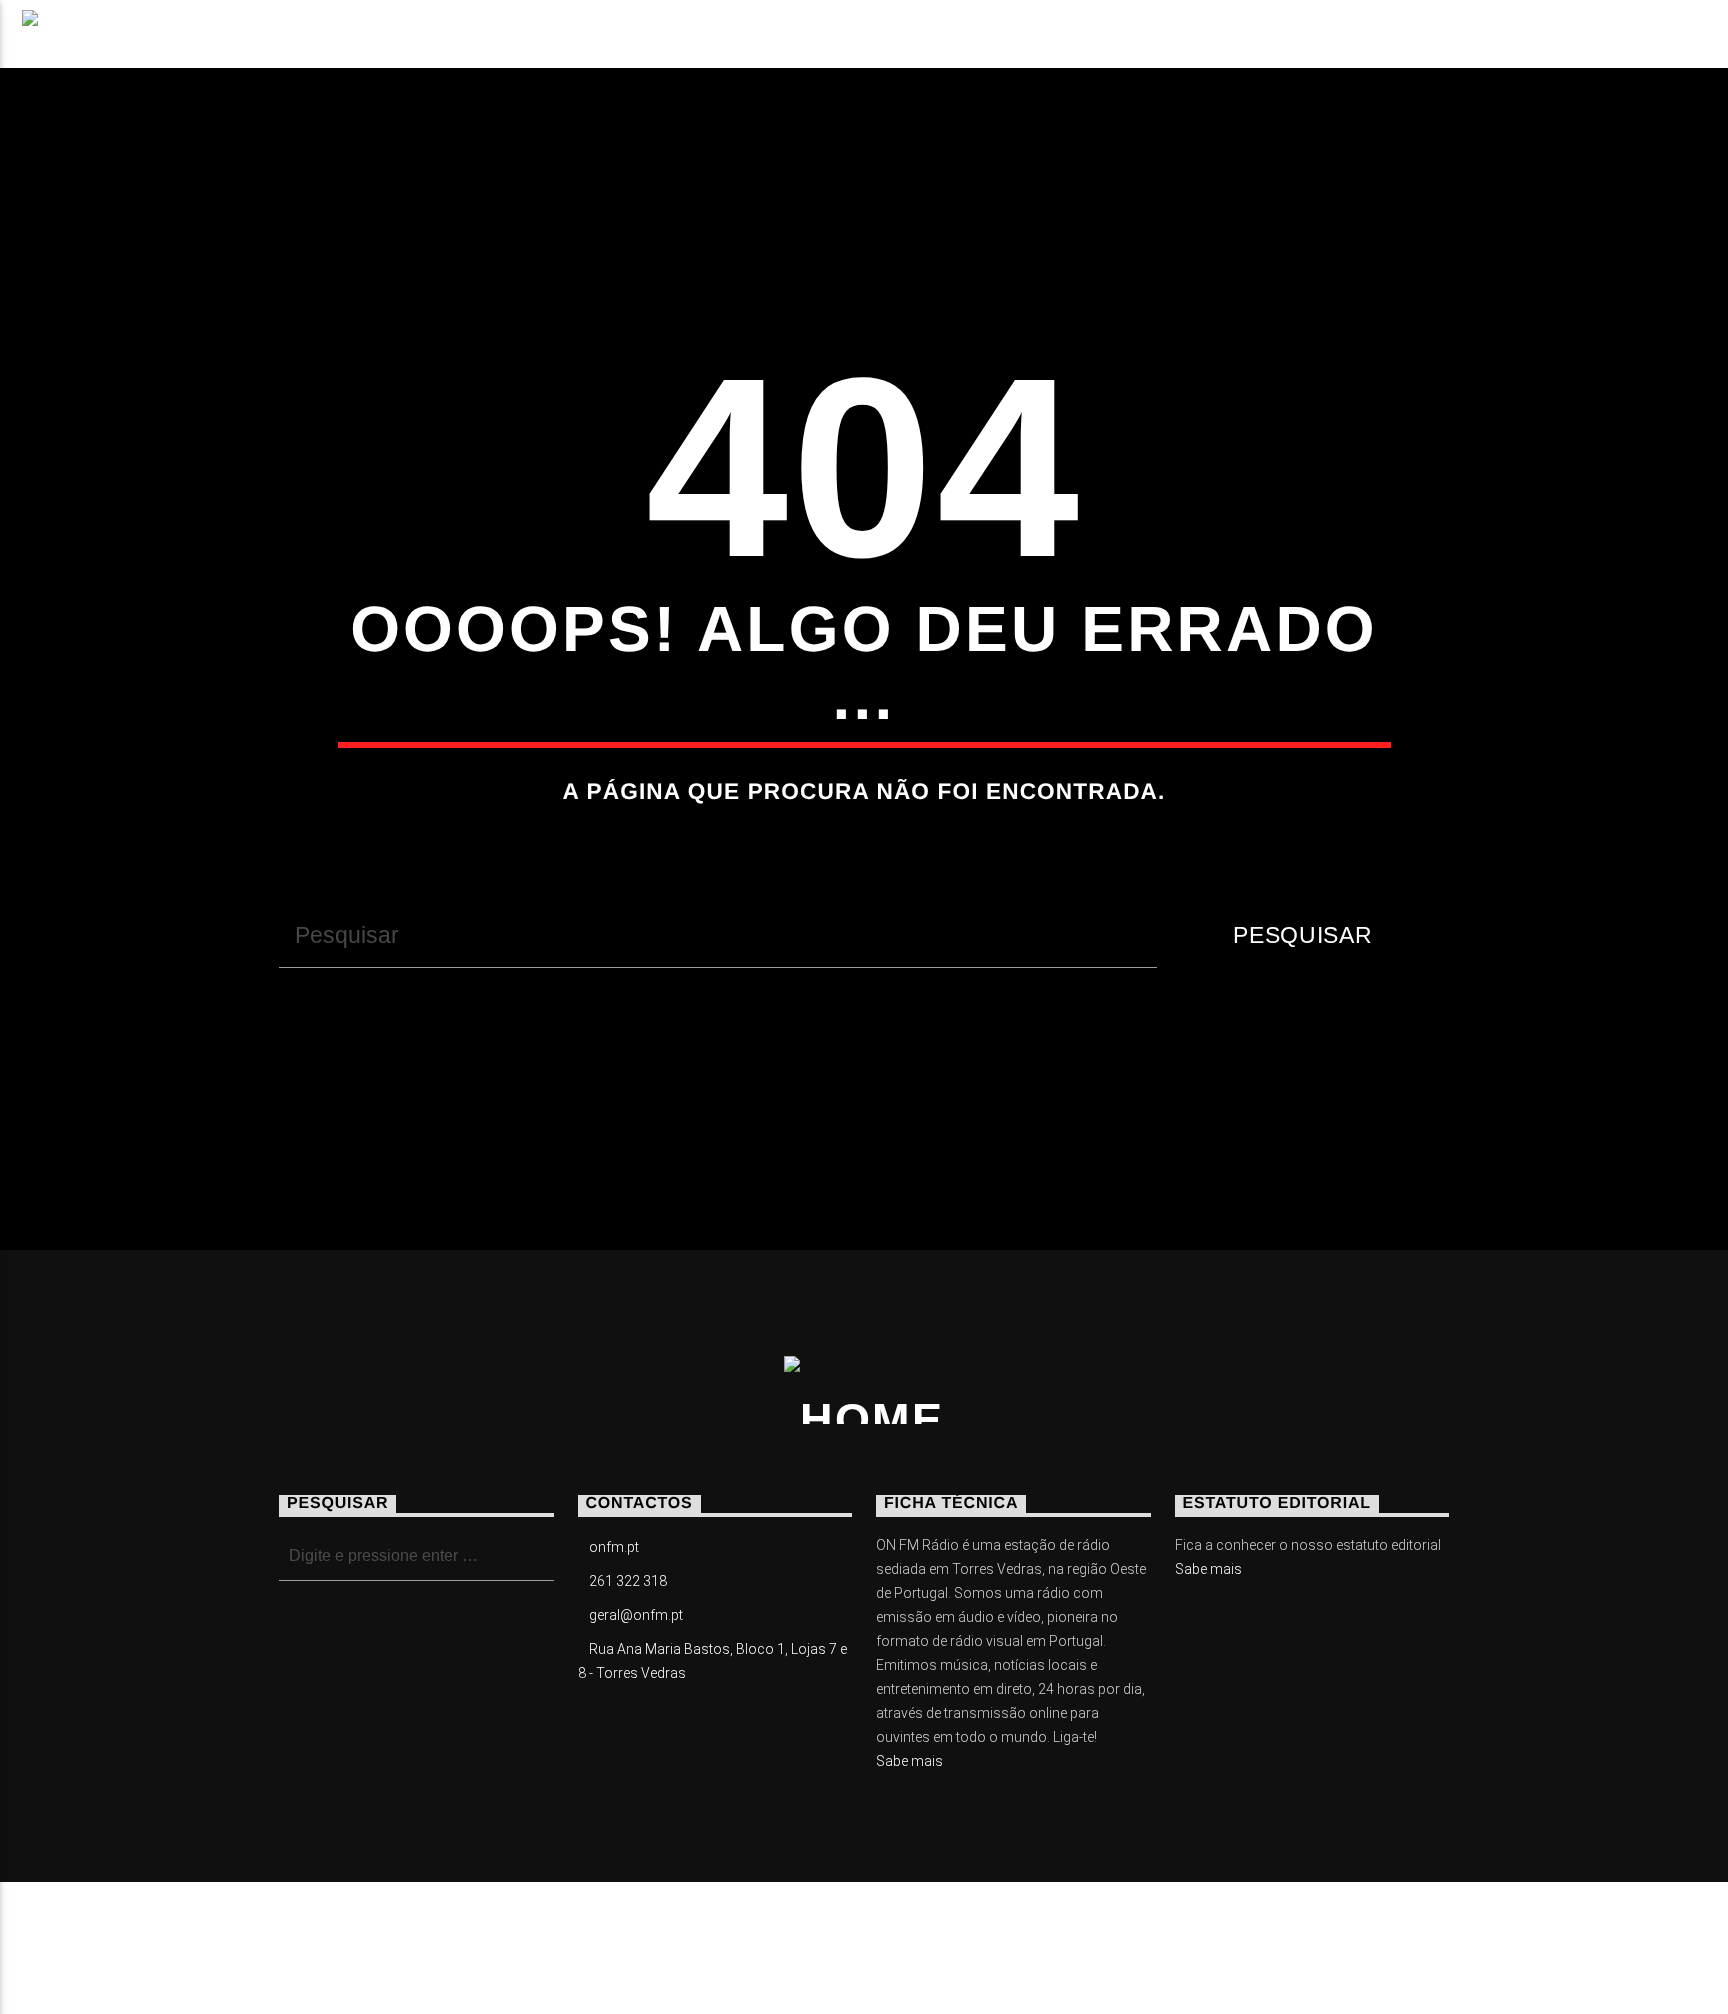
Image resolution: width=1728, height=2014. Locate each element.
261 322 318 (628, 1581)
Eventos (384, 45)
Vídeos (516, 45)
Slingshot (662, 1933)
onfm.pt (614, 1547)
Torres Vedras (685, 45)
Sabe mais (909, 1761)
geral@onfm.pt (636, 1615)
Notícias (243, 45)
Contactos (875, 45)
